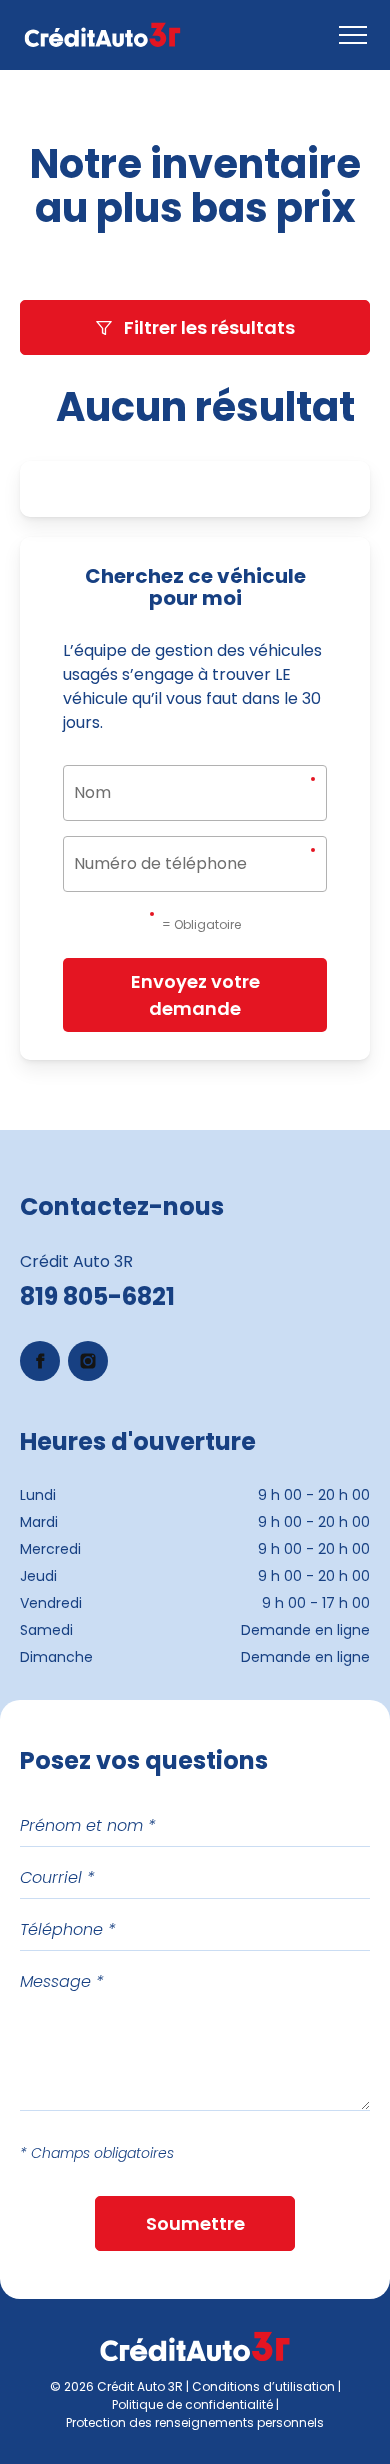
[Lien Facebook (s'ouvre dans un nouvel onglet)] (40, 1361)
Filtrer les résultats (209, 327)
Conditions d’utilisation (263, 2386)
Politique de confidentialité (192, 2404)
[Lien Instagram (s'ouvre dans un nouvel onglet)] (88, 1361)
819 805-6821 (97, 1296)
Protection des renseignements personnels (195, 2422)
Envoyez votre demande (195, 995)
